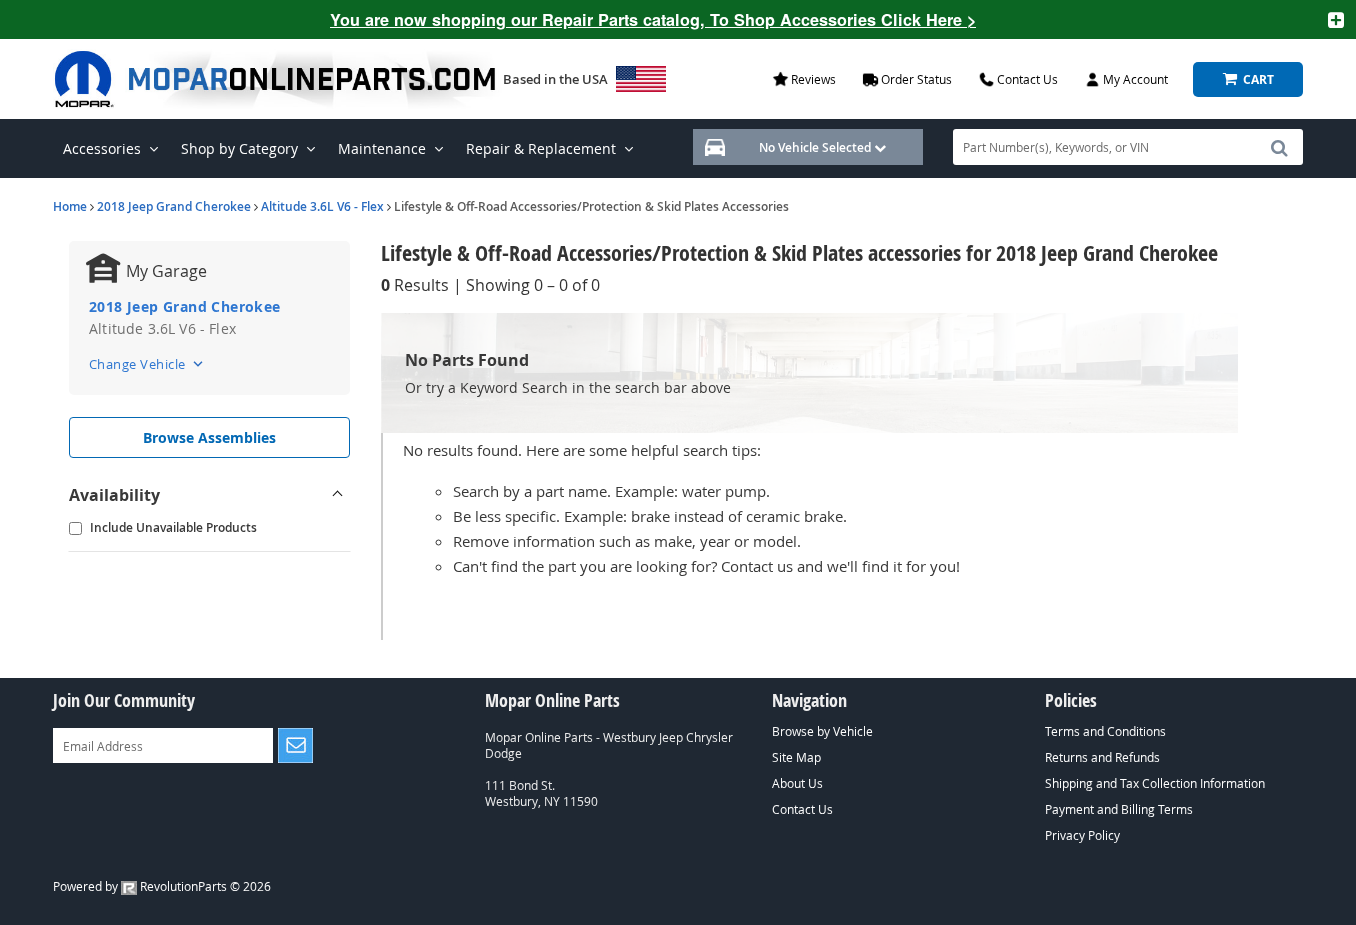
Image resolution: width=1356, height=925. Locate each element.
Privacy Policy (1082, 835)
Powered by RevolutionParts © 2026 (162, 886)
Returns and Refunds (1102, 757)
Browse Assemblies (209, 437)
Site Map (796, 757)
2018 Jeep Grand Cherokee (174, 206)
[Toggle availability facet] (338, 495)
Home (70, 206)
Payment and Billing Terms (1119, 809)
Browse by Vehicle (822, 731)
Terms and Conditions (1105, 731)
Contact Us (802, 809)
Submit (295, 745)
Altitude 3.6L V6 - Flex (322, 206)
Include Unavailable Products (173, 527)
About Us (797, 783)
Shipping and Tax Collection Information (1155, 783)
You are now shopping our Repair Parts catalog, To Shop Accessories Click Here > (653, 19)
